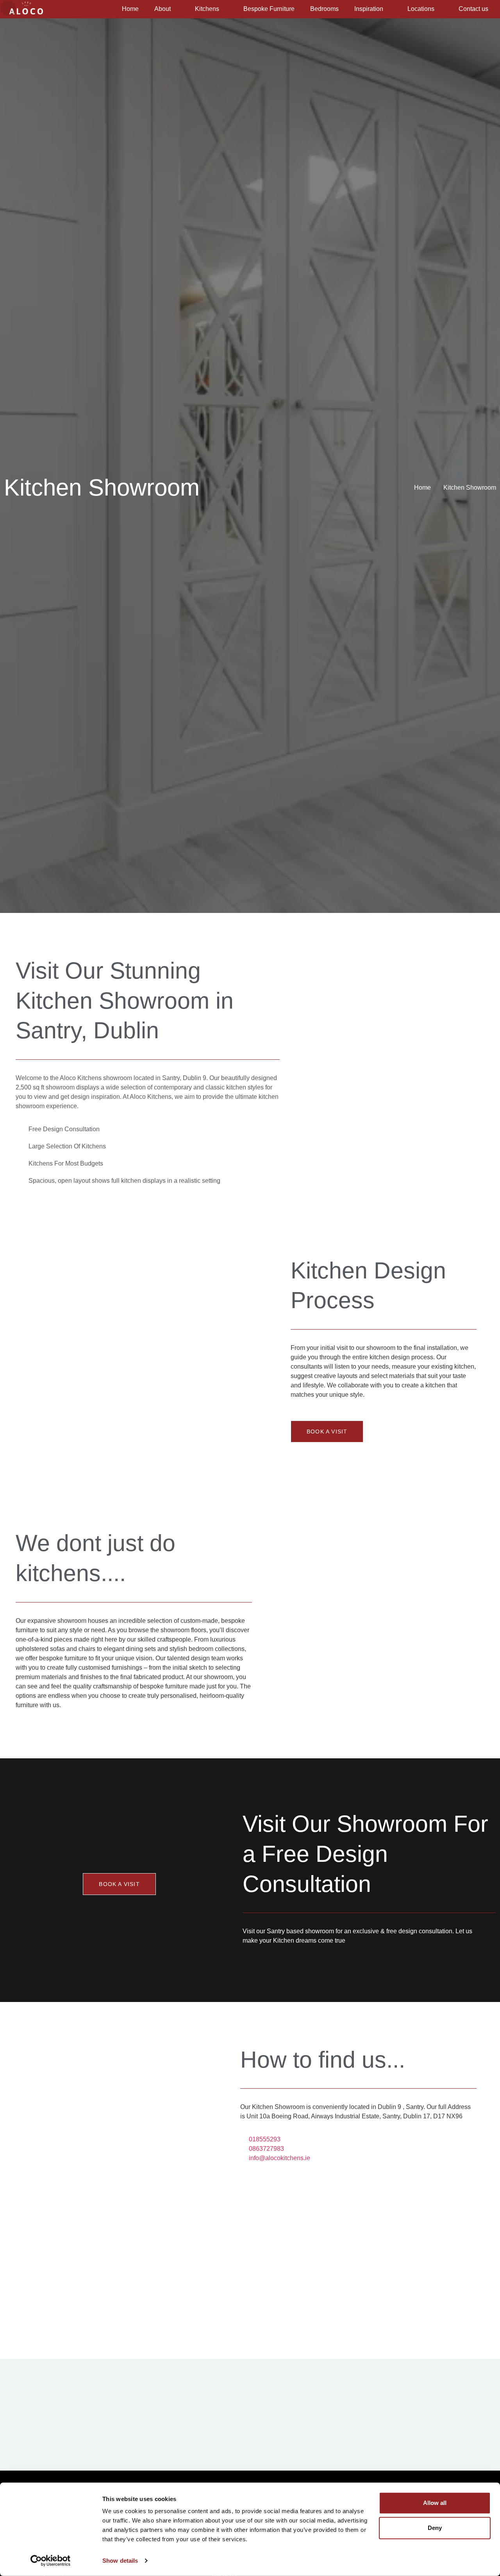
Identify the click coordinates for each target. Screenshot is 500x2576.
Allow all (435, 2503)
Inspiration (369, 9)
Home (130, 9)
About (162, 9)
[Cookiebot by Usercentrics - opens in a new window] (51, 2561)
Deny (435, 2528)
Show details (120, 2561)
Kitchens (207, 9)
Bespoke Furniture (269, 9)
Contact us (473, 9)
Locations (421, 9)
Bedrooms (324, 9)
